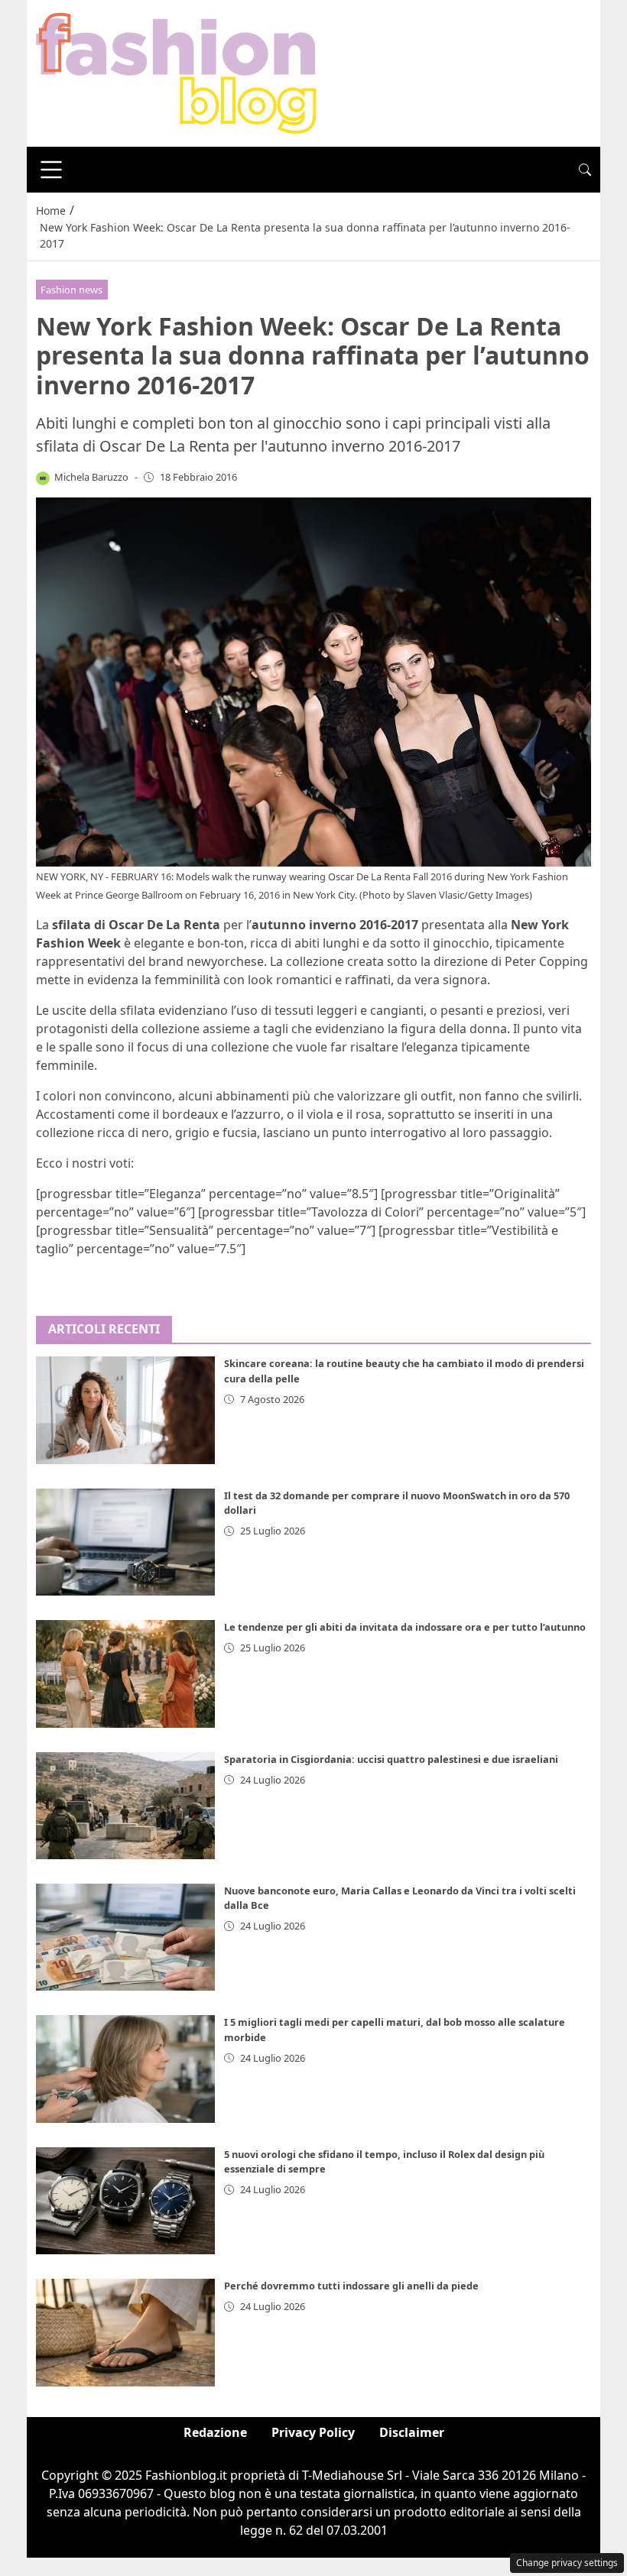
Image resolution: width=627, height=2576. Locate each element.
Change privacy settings (567, 2563)
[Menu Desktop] (51, 170)
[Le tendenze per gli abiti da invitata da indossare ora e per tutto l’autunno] (125, 1674)
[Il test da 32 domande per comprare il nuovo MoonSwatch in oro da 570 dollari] (125, 1542)
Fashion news (71, 290)
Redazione (215, 2432)
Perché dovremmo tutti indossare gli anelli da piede (351, 2286)
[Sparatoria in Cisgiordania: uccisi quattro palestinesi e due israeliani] (125, 1806)
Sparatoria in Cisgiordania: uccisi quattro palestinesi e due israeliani (391, 1759)
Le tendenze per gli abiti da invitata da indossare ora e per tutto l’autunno (405, 1627)
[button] (585, 170)
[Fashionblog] (176, 72)
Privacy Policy (313, 2432)
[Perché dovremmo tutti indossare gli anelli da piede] (125, 2332)
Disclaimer (412, 2432)
